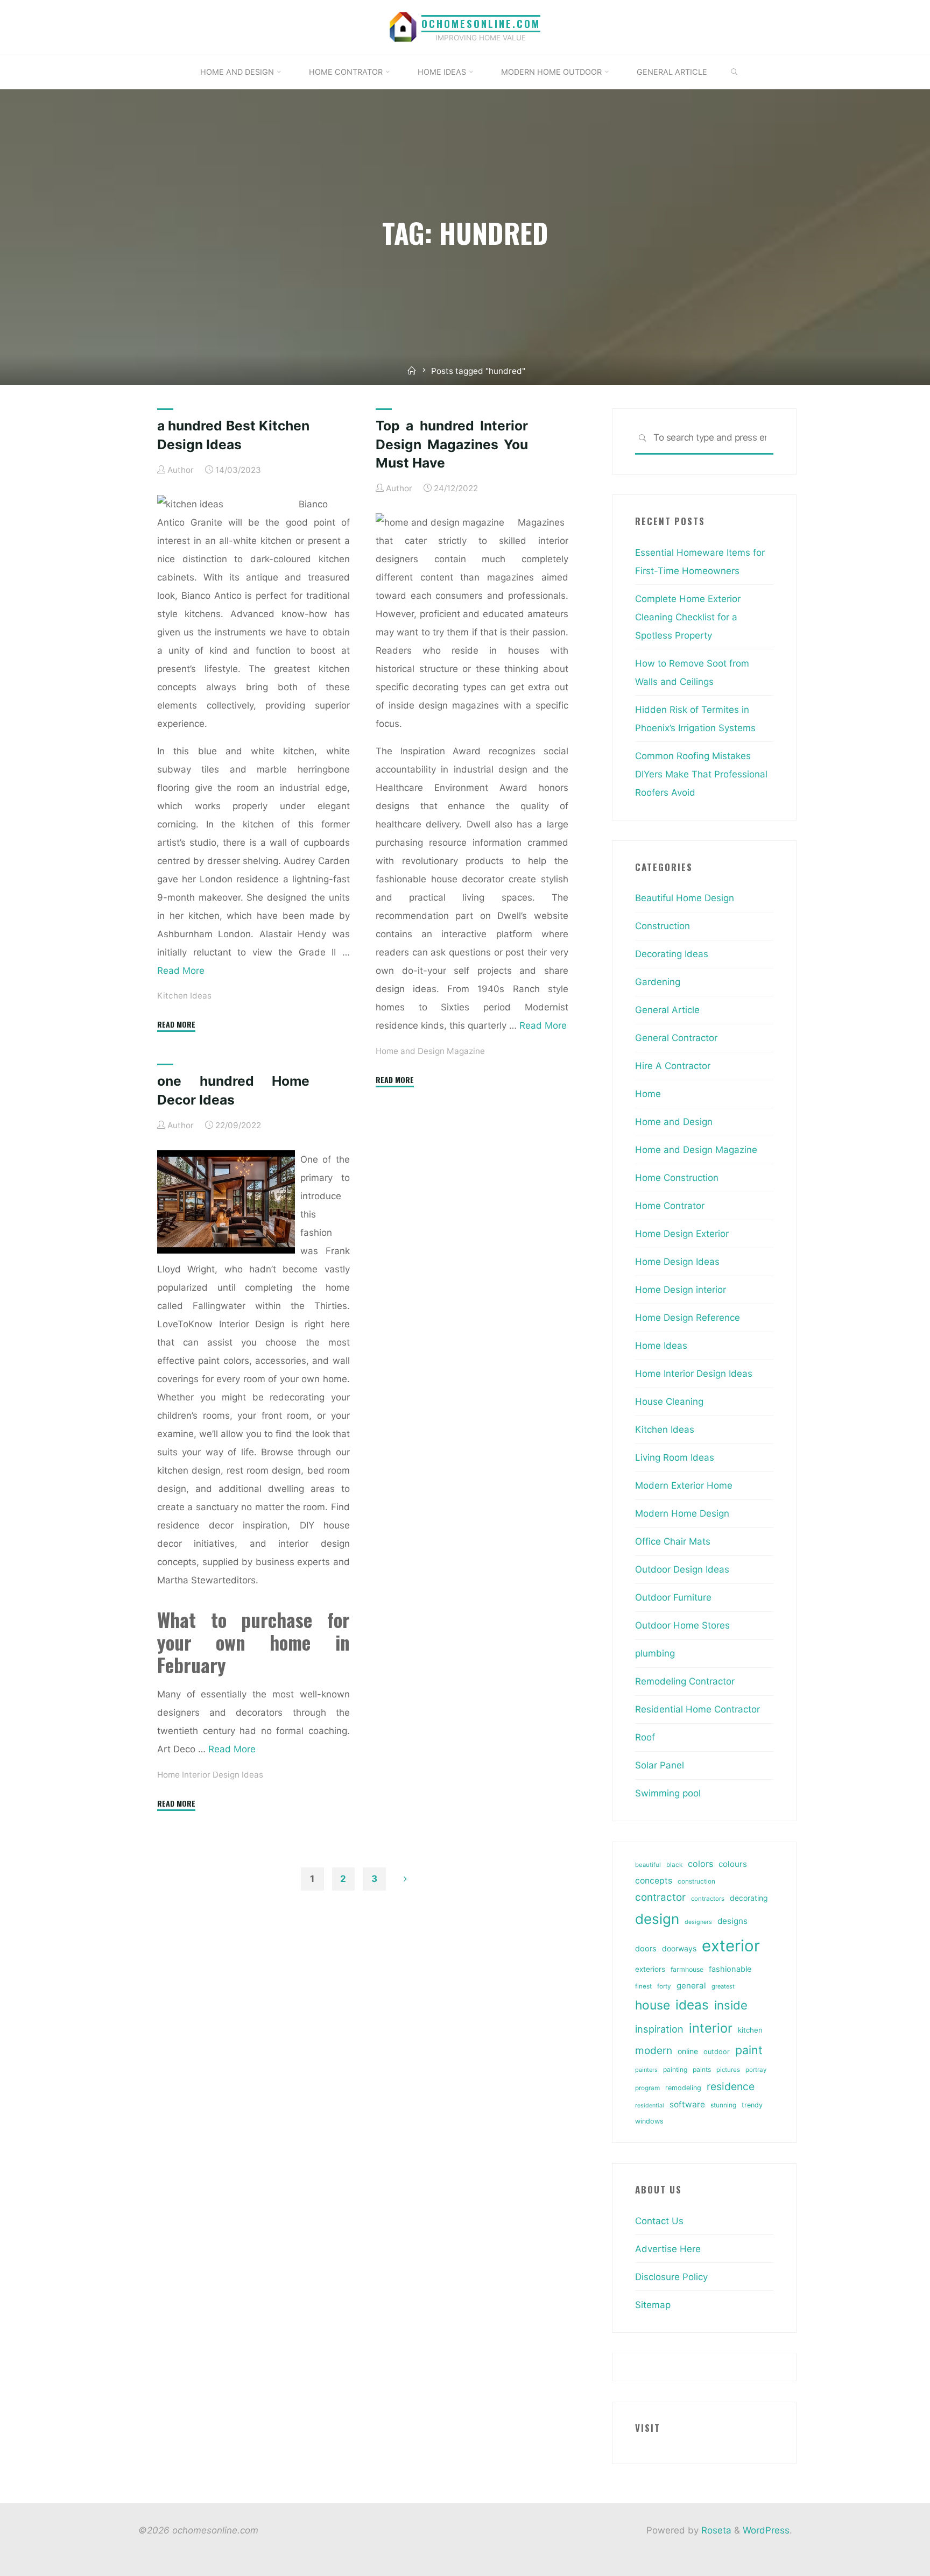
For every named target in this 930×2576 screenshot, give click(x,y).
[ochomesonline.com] (403, 26)
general (691, 1986)
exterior (731, 1946)
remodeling (683, 2088)
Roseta (715, 2530)
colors (700, 1864)
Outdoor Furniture (673, 1597)
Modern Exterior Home (684, 1485)
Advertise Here (668, 2249)
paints (702, 2069)
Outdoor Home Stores (682, 1625)
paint (749, 2050)
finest (643, 1986)
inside (731, 2005)
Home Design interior (681, 1290)
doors (646, 1949)
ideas (692, 2005)
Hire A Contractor (673, 1066)
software (687, 2104)
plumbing (655, 1653)
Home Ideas (661, 1346)
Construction (663, 926)
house (653, 2005)
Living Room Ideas (675, 1457)
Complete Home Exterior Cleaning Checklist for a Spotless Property (688, 617)
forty (664, 1986)
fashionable (730, 1969)
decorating (749, 1898)
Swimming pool (668, 1793)
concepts (654, 1881)
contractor (660, 1897)
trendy (752, 2105)
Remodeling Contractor (685, 1681)
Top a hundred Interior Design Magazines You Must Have (452, 444)
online (688, 2051)
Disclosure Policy (671, 2277)
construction (696, 1881)
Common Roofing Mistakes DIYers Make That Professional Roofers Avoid (701, 774)
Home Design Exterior (682, 1234)
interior (711, 2028)
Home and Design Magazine (430, 1050)
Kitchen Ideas (184, 996)
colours (733, 1864)
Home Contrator (670, 1206)
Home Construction (677, 1178)
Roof (645, 1737)
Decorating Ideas (672, 954)
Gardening (658, 982)
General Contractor (676, 1038)
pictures (728, 2070)
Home (648, 1094)
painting (675, 2069)
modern (654, 2050)
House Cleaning (669, 1402)
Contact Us (659, 2221)
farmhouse (687, 1969)
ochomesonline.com (481, 23)
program (647, 2088)
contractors (708, 1899)
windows (649, 2121)
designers (698, 1922)
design (657, 1919)
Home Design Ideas (677, 1262)
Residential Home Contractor (697, 1709)
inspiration (659, 2029)
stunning (723, 2105)
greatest (723, 1986)
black (674, 1865)
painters (646, 2070)
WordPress (766, 2530)
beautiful (648, 1865)
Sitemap (653, 2305)
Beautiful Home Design (685, 898)
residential (650, 2106)
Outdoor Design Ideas (682, 1569)
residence (731, 2086)
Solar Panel (660, 1765)
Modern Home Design (682, 1513)
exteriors (650, 1969)
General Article (667, 1010)
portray (756, 2070)
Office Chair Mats (673, 1541)
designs (732, 1921)
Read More (181, 970)
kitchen (750, 2030)
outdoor (717, 2052)
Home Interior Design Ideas (210, 1774)
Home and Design (674, 1122)
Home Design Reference (688, 1318)
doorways (679, 1948)
